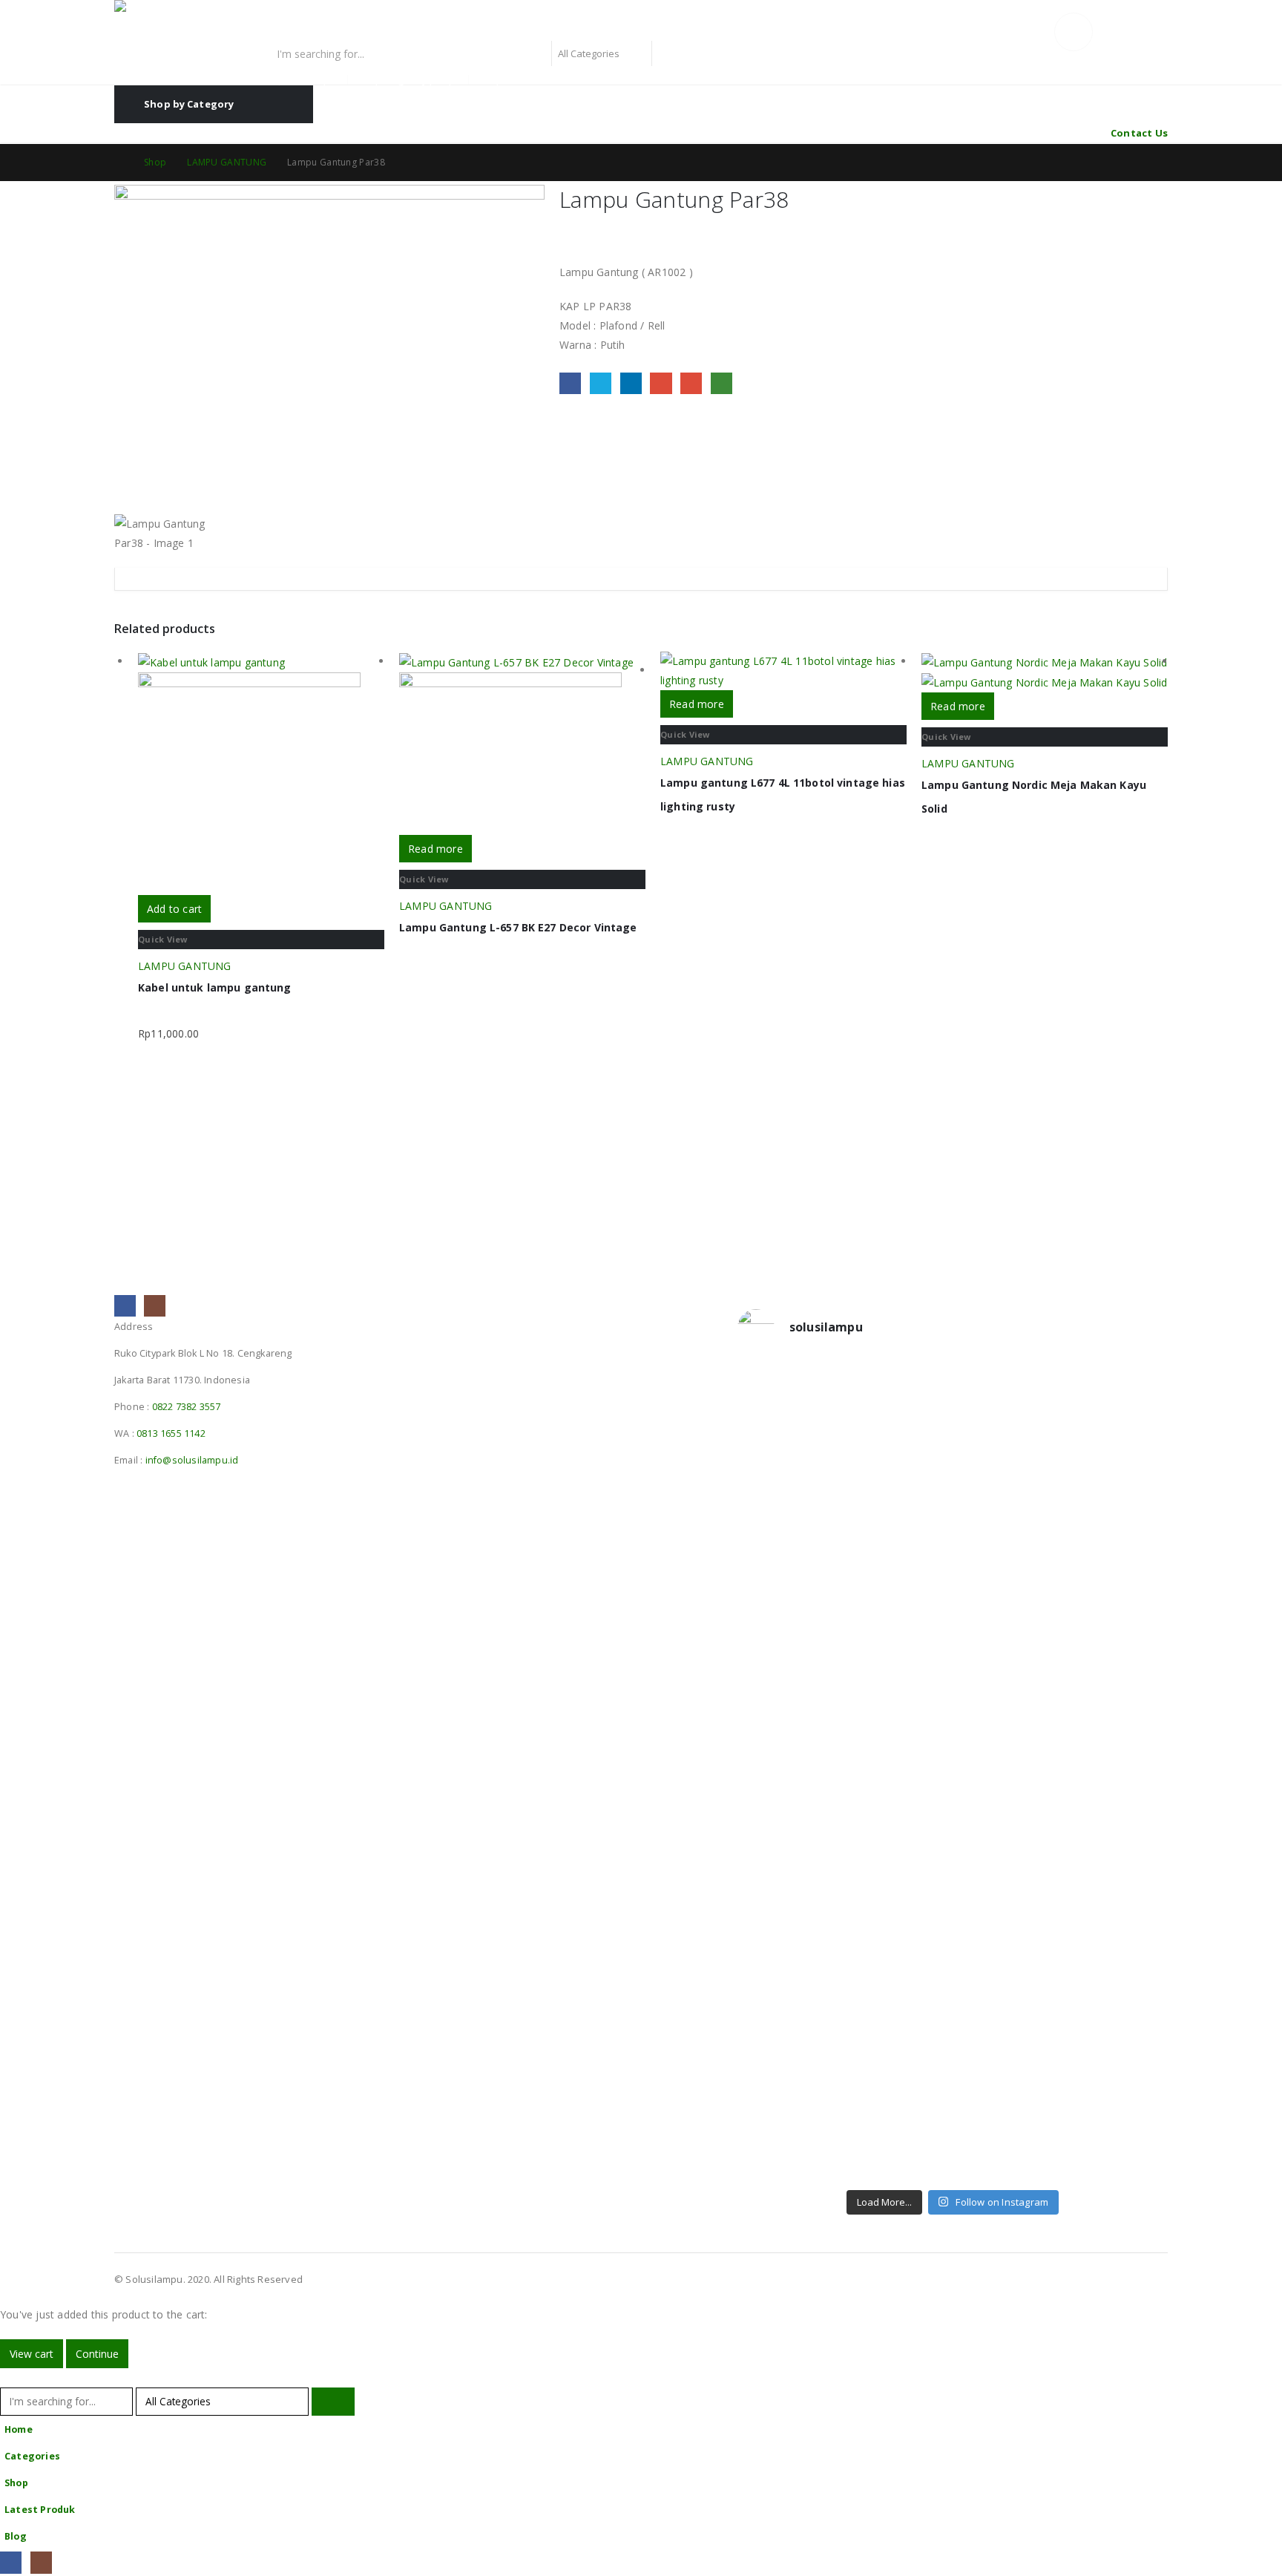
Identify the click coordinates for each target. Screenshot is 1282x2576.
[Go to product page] (261, 773)
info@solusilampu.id (192, 1460)
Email (691, 383)
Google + (661, 383)
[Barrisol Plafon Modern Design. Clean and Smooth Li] (1117, 1451)
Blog (16, 2536)
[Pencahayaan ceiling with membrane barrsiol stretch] (789, 1451)
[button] (9, 2377)
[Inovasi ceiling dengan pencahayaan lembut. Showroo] (1117, 1632)
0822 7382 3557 (187, 1407)
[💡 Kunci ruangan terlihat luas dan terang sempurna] (1007, 1842)
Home (19, 2429)
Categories (32, 2456)
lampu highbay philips (410, 80)
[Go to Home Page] (119, 163)
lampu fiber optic (301, 80)
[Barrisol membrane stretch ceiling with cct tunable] (1007, 1451)
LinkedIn (631, 383)
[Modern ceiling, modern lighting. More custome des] (789, 1803)
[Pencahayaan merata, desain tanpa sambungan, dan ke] (1117, 1861)
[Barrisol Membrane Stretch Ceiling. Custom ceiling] (898, 1451)
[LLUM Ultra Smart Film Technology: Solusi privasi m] (1007, 2091)
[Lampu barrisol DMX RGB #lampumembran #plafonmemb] (1007, 1613)
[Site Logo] (207, 20)
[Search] (670, 53)
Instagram (155, 1306)
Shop (16, 2483)
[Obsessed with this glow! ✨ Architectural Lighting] (1117, 2071)
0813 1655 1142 (171, 1433)
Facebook (570, 383)
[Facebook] (11, 2562)
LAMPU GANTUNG (185, 966)
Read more (435, 849)
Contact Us (1139, 133)
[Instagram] (41, 2562)
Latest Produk (40, 2510)
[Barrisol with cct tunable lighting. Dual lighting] (898, 1622)
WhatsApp (721, 383)
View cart (32, 2354)
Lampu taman (510, 80)
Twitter (601, 383)
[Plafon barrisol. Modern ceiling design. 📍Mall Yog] (789, 1632)
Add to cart (174, 909)
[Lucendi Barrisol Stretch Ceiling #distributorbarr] (898, 2071)
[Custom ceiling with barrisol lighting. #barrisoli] (898, 1794)
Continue (97, 2354)
